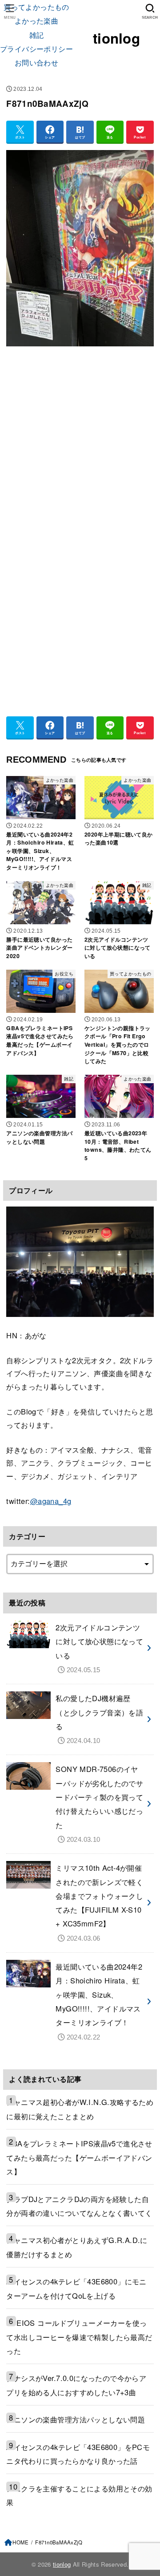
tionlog (116, 38)
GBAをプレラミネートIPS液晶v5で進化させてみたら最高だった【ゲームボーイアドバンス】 (79, 2157)
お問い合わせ (36, 62)
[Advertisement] (80, 442)
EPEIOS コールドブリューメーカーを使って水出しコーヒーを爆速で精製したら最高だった (79, 2337)
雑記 (37, 35)
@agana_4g (51, 1501)
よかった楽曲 (36, 20)
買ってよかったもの (36, 7)
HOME (20, 2542)
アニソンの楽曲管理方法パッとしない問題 (76, 2419)
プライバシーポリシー (36, 49)
